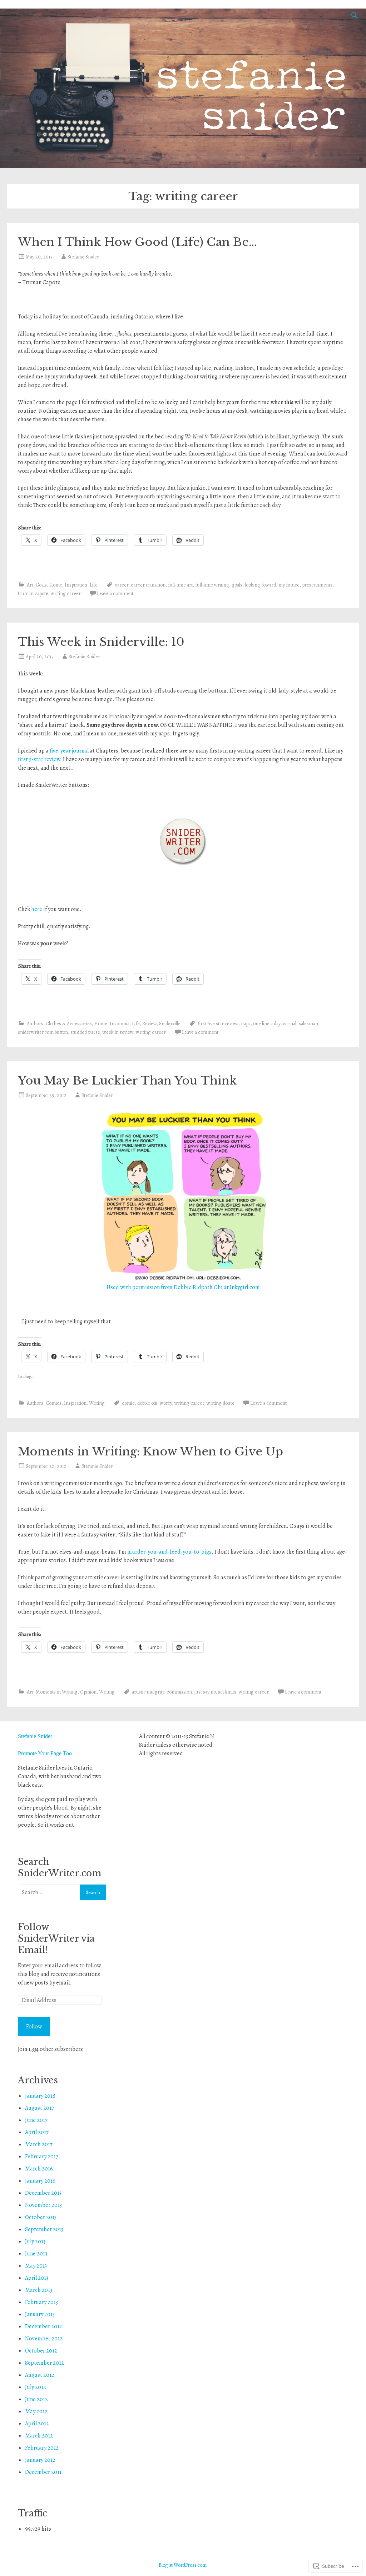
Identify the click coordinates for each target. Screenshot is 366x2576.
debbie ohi (147, 1403)
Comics (54, 1403)
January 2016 (40, 2181)
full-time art (180, 585)
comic (128, 1403)
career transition (148, 585)
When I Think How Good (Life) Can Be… (137, 242)
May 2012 (36, 2411)
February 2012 (42, 2448)
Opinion (88, 1692)
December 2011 (43, 2472)
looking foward (260, 585)
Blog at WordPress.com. (183, 2565)
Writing (97, 1403)
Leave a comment (115, 593)
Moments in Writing (57, 1692)
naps (246, 1024)
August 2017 (39, 2108)
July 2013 (35, 2242)
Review (149, 1024)
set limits (227, 1692)
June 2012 (36, 2399)
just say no (205, 1692)
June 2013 (36, 2254)
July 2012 (36, 2387)
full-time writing (212, 585)
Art (30, 585)
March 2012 (39, 2436)
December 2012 (44, 2326)
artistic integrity (148, 1692)
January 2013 (40, 2314)
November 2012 (44, 2339)
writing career (66, 593)
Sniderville (170, 1024)
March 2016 (39, 2169)
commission (179, 1692)
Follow (34, 2027)
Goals (41, 585)
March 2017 (39, 2144)
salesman (308, 1024)
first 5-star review (39, 759)
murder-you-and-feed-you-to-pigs (169, 1552)
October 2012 (41, 2351)
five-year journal (69, 751)
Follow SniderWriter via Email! (56, 1939)
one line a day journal (275, 1024)
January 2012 (40, 2460)
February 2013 (41, 2302)
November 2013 (43, 2205)
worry (166, 1403)
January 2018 (40, 2096)
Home (56, 585)
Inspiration (76, 585)
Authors (35, 1024)
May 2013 (36, 2266)
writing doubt (220, 1403)
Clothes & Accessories (69, 1024)
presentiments (317, 585)
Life (94, 585)
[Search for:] (49, 1892)
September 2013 (44, 2229)
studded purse (85, 1032)
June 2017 (36, 2120)
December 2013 (43, 2193)
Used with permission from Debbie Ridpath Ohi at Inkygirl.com (183, 1287)
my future (289, 585)
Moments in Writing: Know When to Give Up (150, 1451)
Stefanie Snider (83, 257)
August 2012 (40, 2375)
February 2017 (42, 2157)
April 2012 (37, 2424)
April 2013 (37, 2278)
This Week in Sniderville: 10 (101, 642)
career (122, 585)
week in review (118, 1032)
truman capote (33, 593)
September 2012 (44, 2363)
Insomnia (120, 1024)
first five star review (218, 1024)
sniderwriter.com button (43, 1032)
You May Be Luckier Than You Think (127, 1081)
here (37, 909)
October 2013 (41, 2217)
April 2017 (37, 2132)
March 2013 (39, 2290)
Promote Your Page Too (45, 1753)
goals (237, 585)
